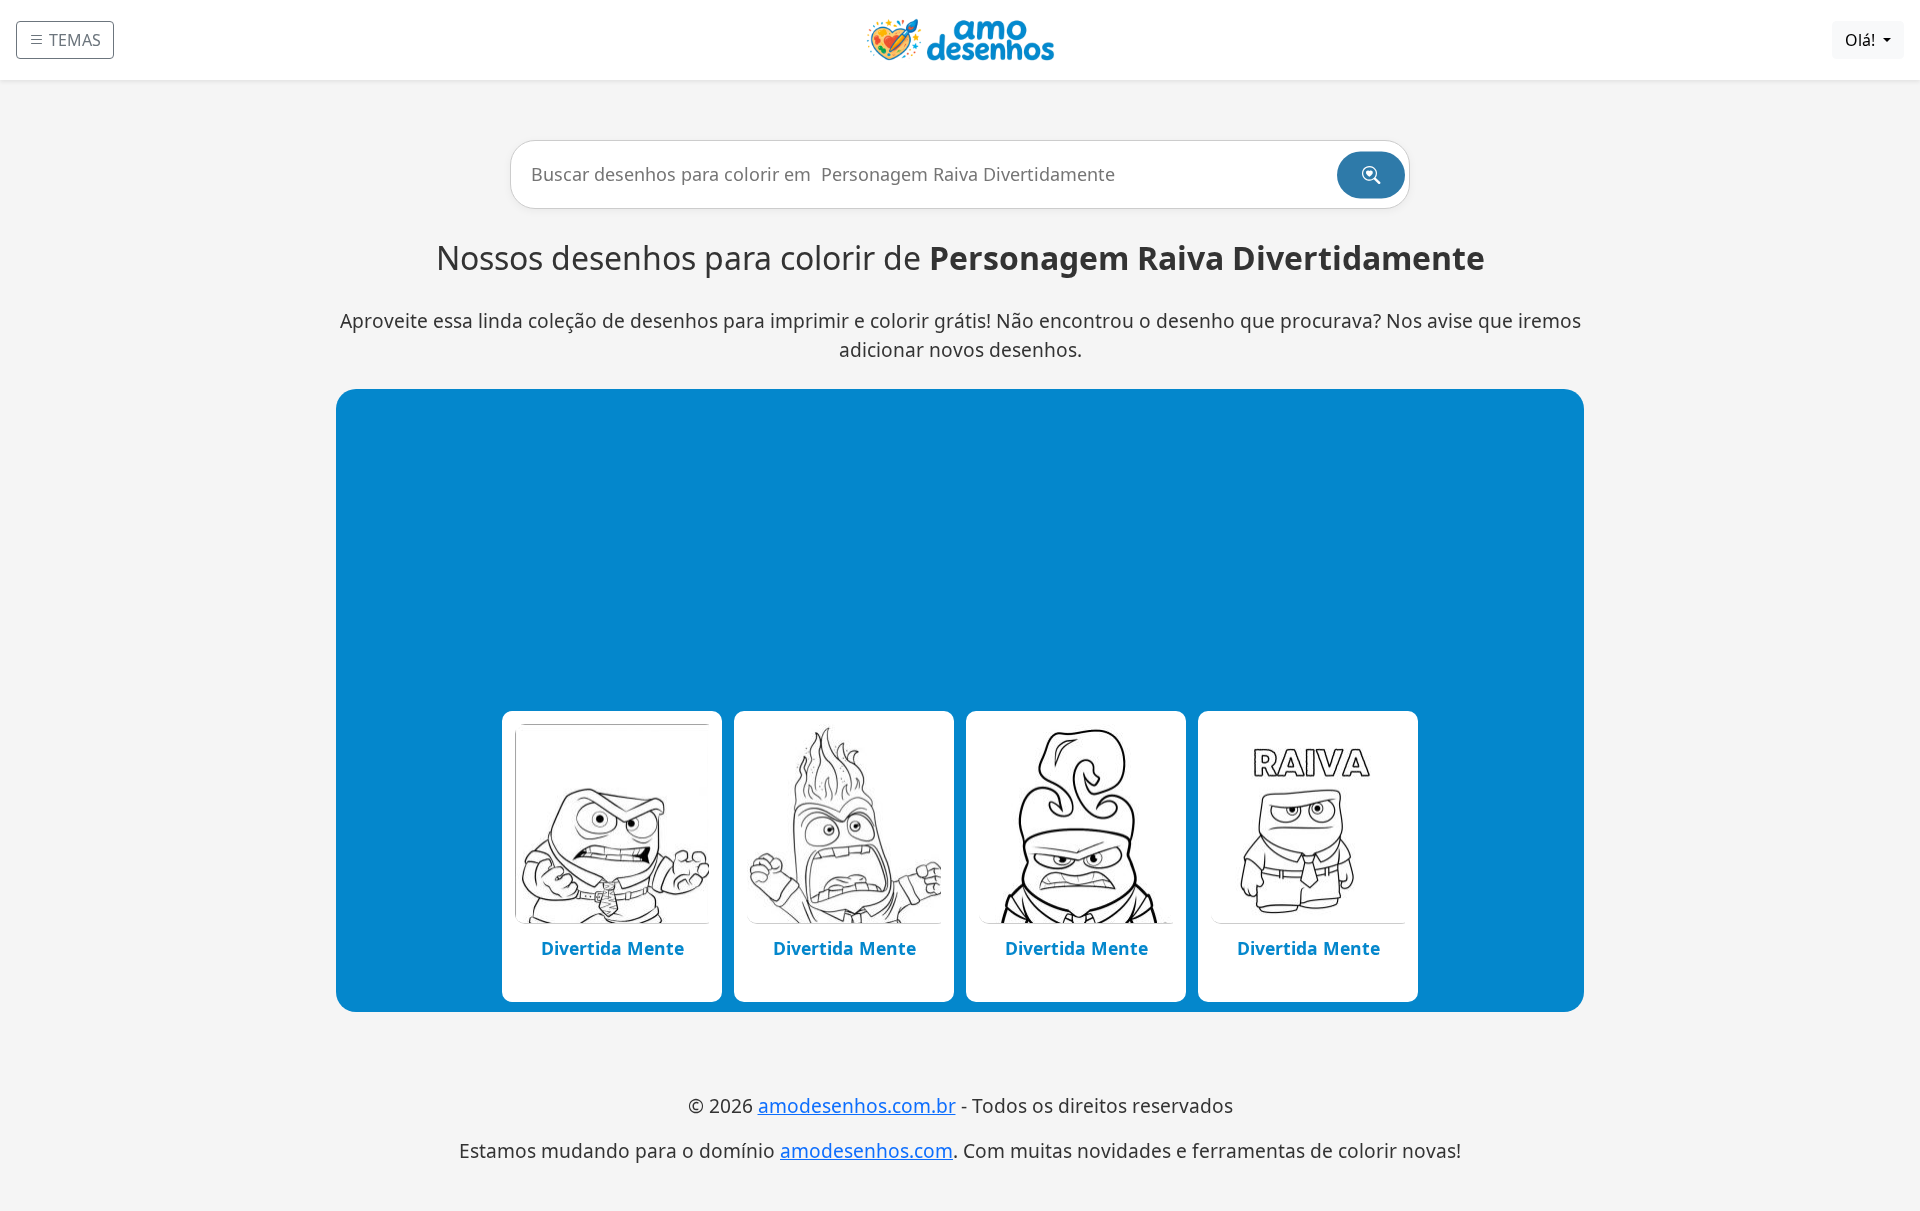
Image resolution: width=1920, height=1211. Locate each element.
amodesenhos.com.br (857, 1105)
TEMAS (73, 40)
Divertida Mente (612, 948)
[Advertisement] (960, 549)
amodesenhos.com (866, 1150)
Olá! (1862, 40)
